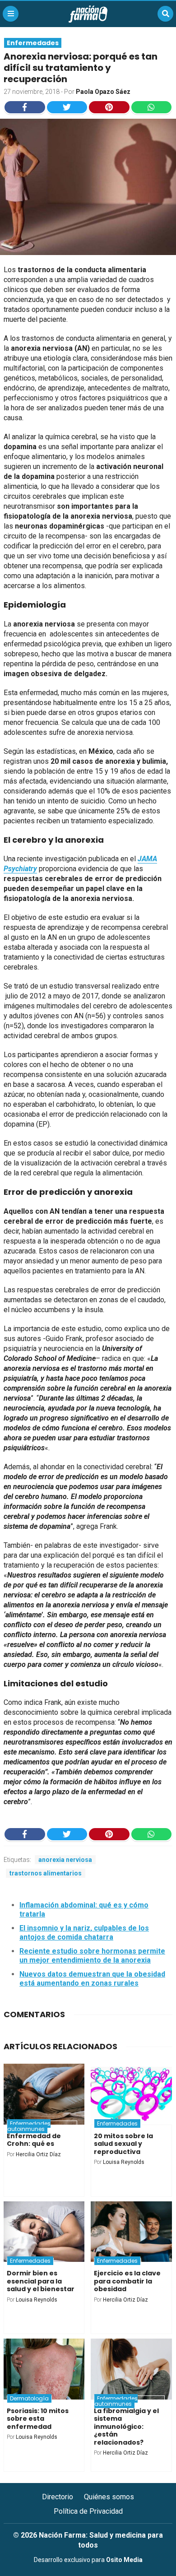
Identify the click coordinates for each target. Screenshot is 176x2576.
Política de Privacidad (88, 2511)
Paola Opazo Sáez (103, 92)
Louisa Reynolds (124, 2162)
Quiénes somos (109, 2497)
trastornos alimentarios (46, 1873)
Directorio (58, 2497)
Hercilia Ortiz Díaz (38, 2154)
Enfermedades (33, 43)
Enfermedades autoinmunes (29, 2126)
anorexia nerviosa (65, 1860)
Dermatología (29, 2398)
